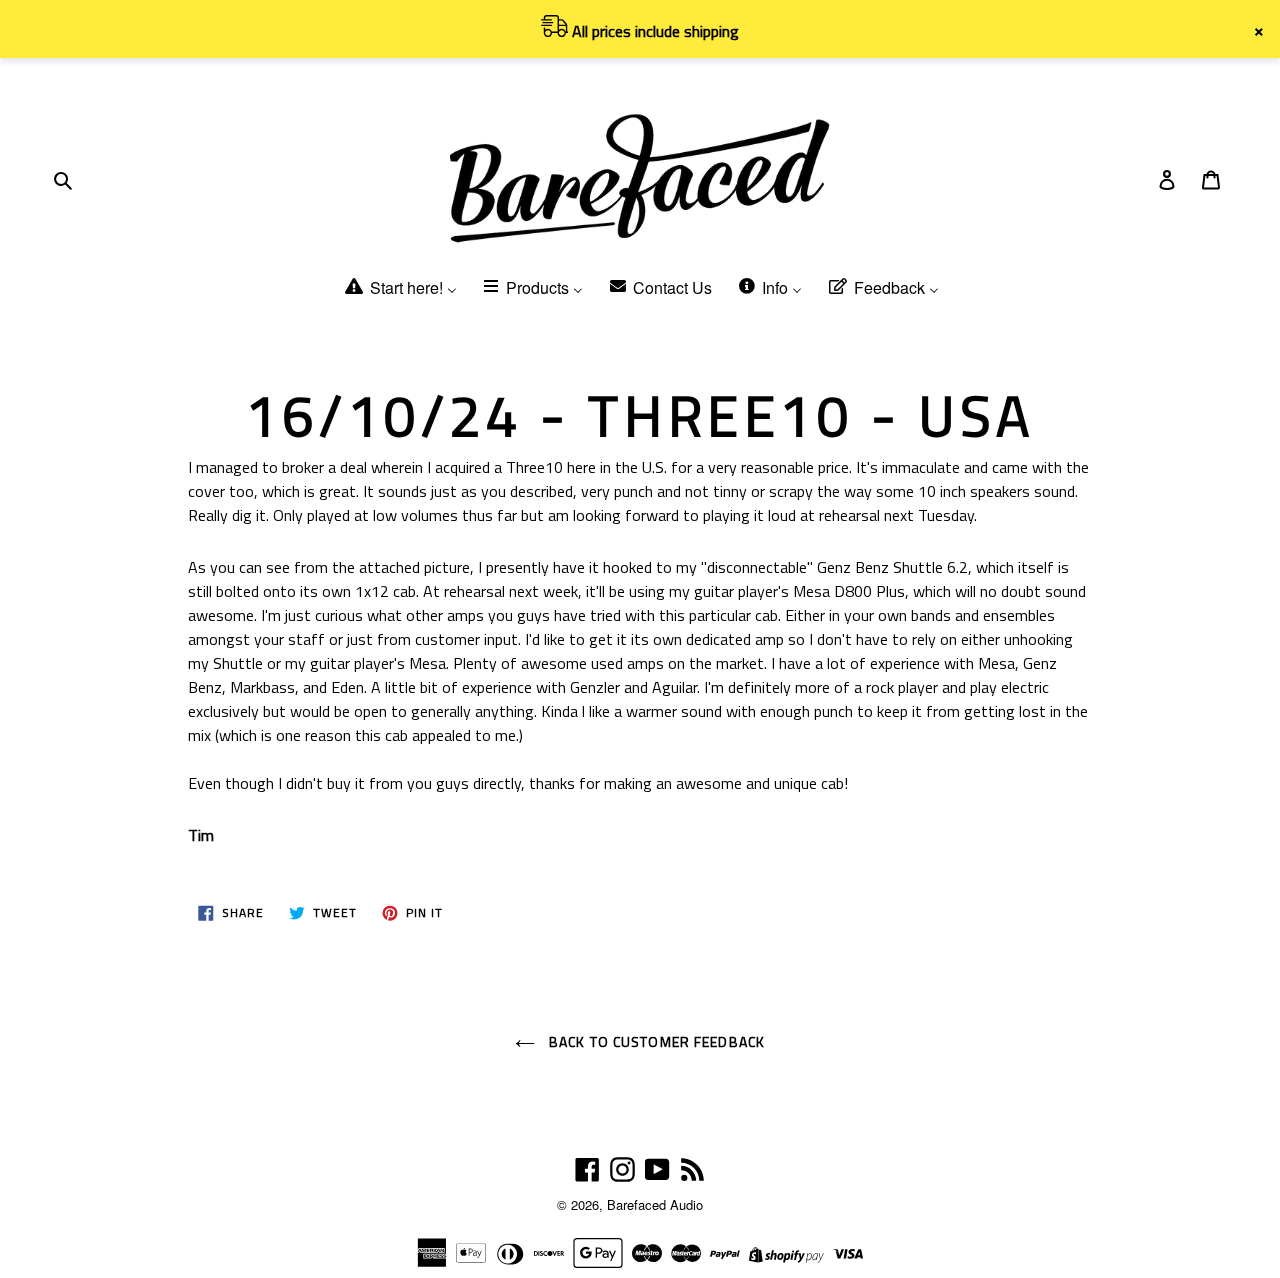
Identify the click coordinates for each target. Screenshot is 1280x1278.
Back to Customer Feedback (655, 1041)
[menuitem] (399, 288)
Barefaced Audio (655, 1204)
